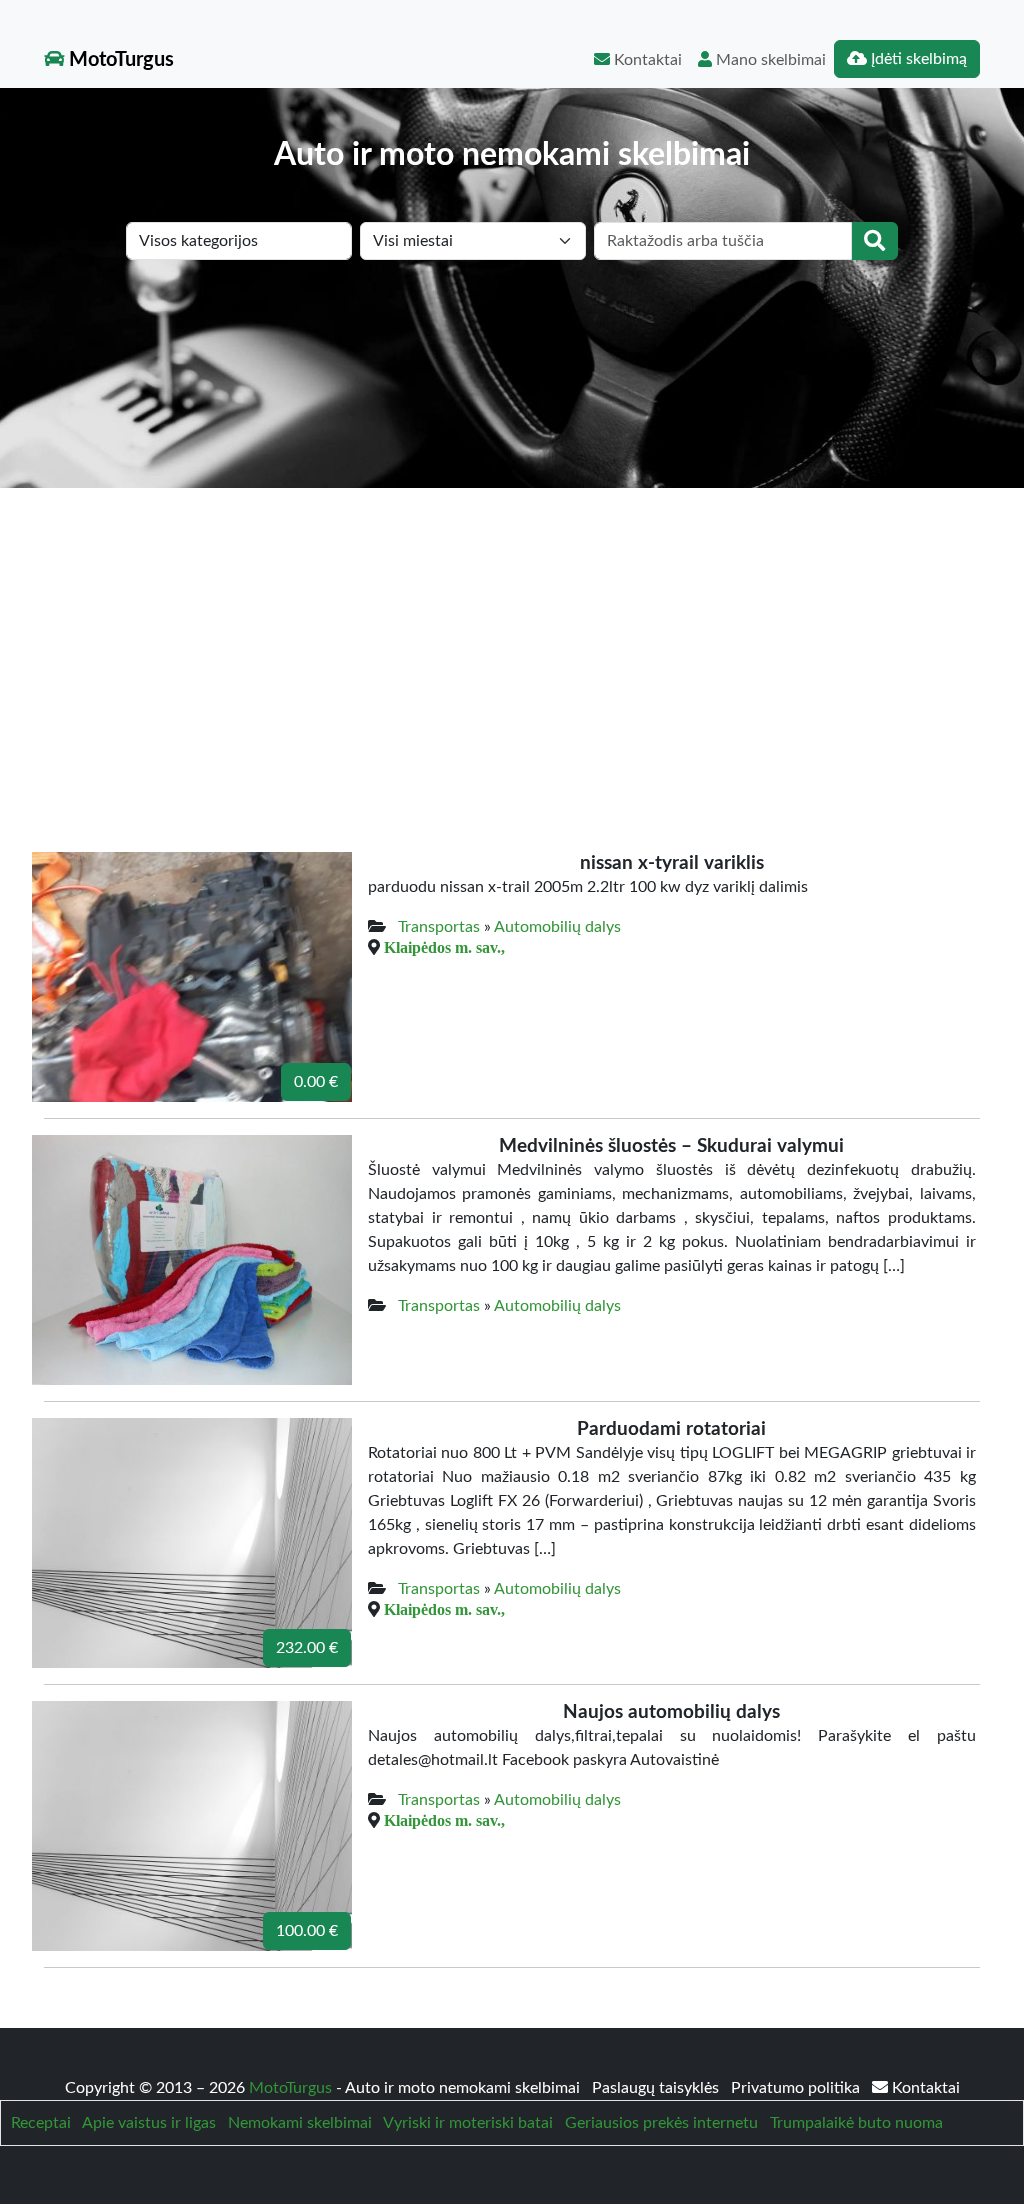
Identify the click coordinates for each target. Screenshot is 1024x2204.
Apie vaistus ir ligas (149, 2123)
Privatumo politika (797, 2088)
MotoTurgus (119, 60)
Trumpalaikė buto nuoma (856, 2123)
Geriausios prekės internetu (661, 2123)
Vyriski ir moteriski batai (468, 2123)
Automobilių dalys (557, 927)
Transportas (439, 927)
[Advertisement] (512, 638)
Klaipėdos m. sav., (444, 947)
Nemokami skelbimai (300, 2123)
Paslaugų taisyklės (657, 2088)
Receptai (41, 2123)
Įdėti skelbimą (917, 59)
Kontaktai (646, 60)
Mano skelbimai (769, 60)
